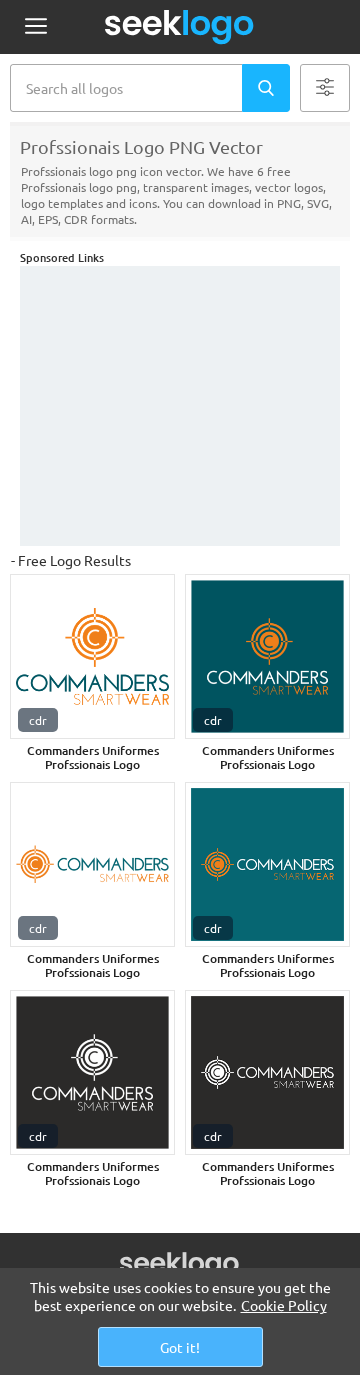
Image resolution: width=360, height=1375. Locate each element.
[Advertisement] (180, 406)
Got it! (180, 1347)
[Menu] (35, 27)
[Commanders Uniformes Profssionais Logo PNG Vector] (92, 656)
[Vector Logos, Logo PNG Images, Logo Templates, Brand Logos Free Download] (180, 27)
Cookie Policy (284, 1305)
